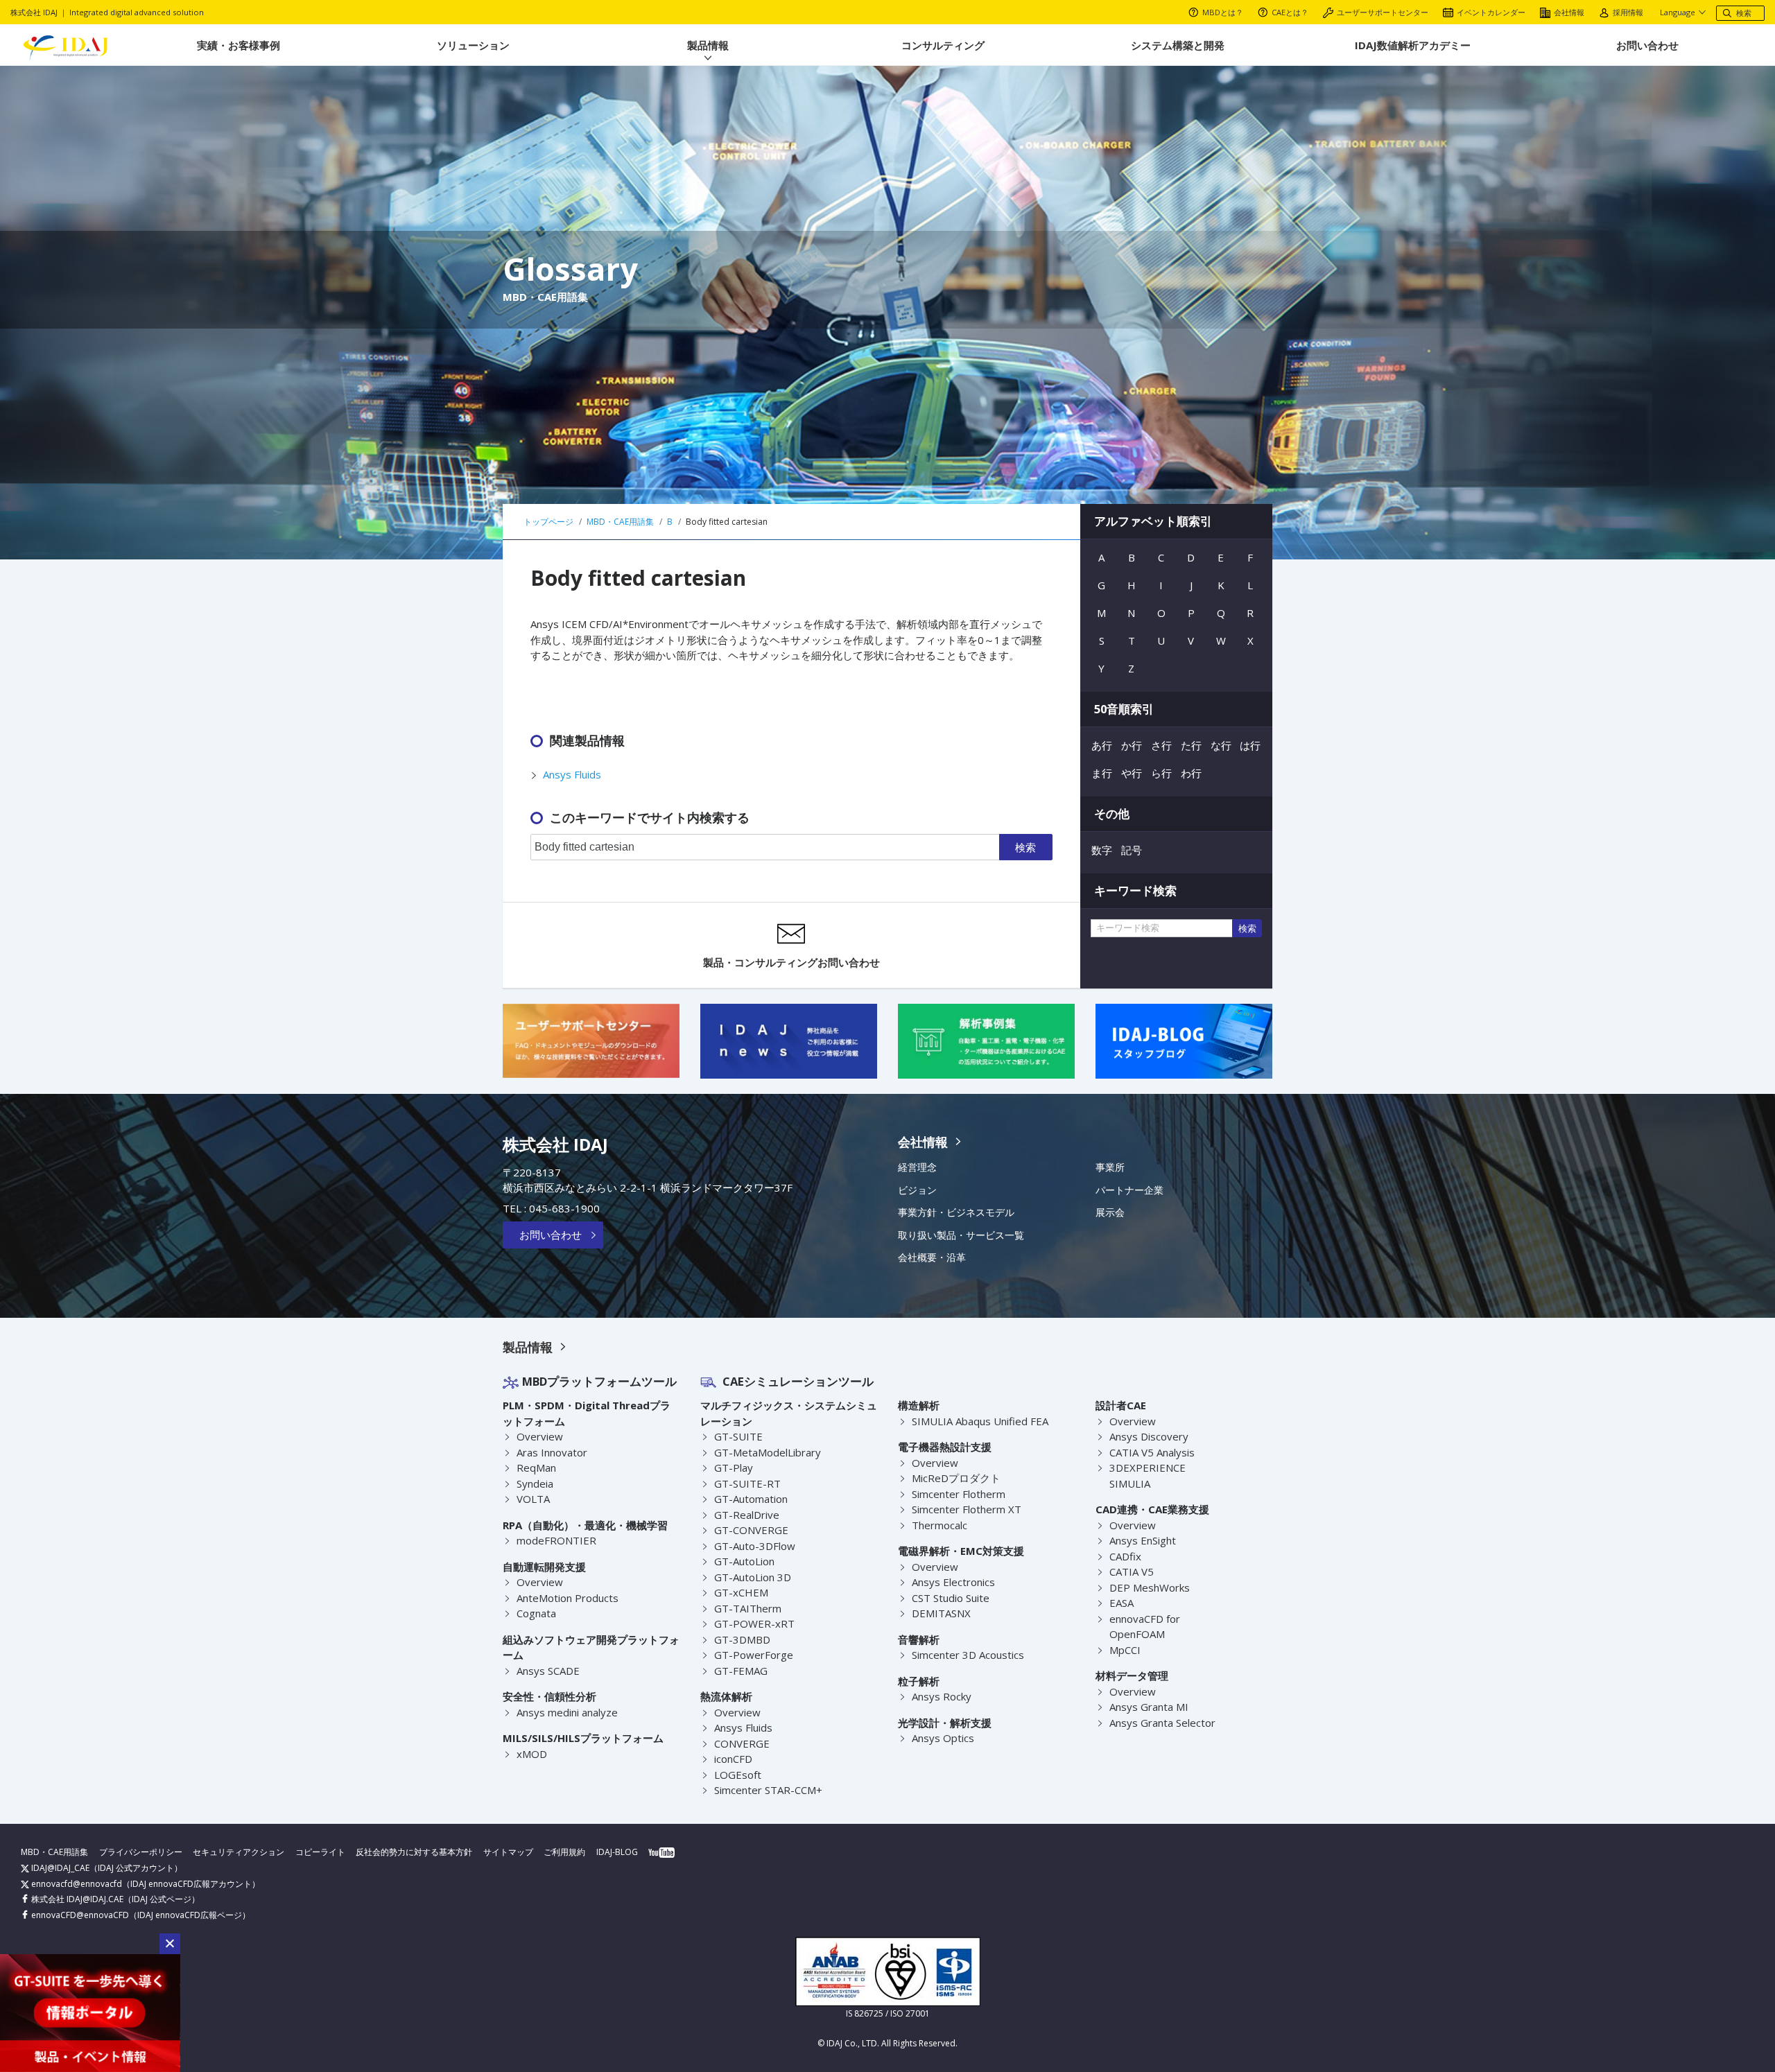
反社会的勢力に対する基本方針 (414, 1852)
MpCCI (1125, 1650)
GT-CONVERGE (751, 1530)
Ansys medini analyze (567, 1712)
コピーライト (320, 1852)
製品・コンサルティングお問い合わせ (791, 962)
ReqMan (536, 1468)
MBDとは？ (1223, 12)
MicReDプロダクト (956, 1478)
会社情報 (1569, 12)
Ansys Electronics (953, 1582)
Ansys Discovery (1149, 1436)
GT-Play (734, 1468)
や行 (1132, 773)
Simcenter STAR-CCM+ (768, 1790)
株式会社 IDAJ (555, 1144)
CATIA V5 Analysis (1152, 1452)
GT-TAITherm (748, 1608)
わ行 (1191, 773)
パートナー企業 (1129, 1190)
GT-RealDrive (747, 1515)
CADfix (1125, 1556)
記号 (1132, 850)
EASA (1122, 1603)
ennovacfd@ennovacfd (76, 1884)
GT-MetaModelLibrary (768, 1452)
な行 (1221, 745)
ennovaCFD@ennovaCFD (79, 1915)
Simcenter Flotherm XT (967, 1509)
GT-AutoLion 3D (753, 1577)
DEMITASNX (941, 1613)
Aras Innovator (552, 1452)
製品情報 (708, 45)
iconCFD (733, 1759)
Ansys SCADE (548, 1671)
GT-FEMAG (741, 1671)
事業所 (1110, 1167)
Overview (540, 1436)
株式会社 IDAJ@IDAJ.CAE (76, 1899)
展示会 (1110, 1212)
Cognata (536, 1613)
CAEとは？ (1290, 12)
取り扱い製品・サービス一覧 (961, 1235)
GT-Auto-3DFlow (755, 1546)
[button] (170, 1944)
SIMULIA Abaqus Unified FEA (980, 1421)
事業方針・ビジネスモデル (956, 1212)
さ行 (1161, 745)
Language (1678, 12)
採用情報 (1628, 12)
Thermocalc (940, 1525)
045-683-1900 (564, 1208)
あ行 (1102, 745)
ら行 (1161, 773)
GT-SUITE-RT (747, 1483)
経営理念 (917, 1167)
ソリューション (473, 45)
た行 (1191, 745)
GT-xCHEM (741, 1592)
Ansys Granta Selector (1162, 1723)
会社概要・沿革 (932, 1257)
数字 (1102, 850)
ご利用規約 (564, 1852)
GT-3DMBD (742, 1639)
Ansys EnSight (1143, 1540)
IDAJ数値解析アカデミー (1413, 45)
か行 (1132, 745)
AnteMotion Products (568, 1598)
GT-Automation (751, 1499)
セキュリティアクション (239, 1852)
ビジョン (917, 1190)
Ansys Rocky (942, 1696)
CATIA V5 (1132, 1572)
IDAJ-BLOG (617, 1852)
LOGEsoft (738, 1775)
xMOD (532, 1754)
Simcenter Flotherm (959, 1494)
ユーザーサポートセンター (1383, 12)
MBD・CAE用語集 (54, 1852)
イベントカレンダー (1491, 12)
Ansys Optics (943, 1738)
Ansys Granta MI (1149, 1707)
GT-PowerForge (754, 1655)
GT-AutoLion (744, 1561)
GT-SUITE (738, 1436)
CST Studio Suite (951, 1598)
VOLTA (533, 1499)
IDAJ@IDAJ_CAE (59, 1868)
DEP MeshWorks (1150, 1587)
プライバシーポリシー (141, 1852)
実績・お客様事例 (239, 45)
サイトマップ (508, 1852)
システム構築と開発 (1178, 45)
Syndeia (535, 1483)
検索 (1025, 847)
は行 (1250, 745)
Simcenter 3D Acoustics (968, 1655)
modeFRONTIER (556, 1540)
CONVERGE (742, 1743)
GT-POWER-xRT (754, 1623)
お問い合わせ (1647, 45)
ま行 (1102, 773)
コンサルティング (943, 45)
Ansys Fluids (572, 774)
